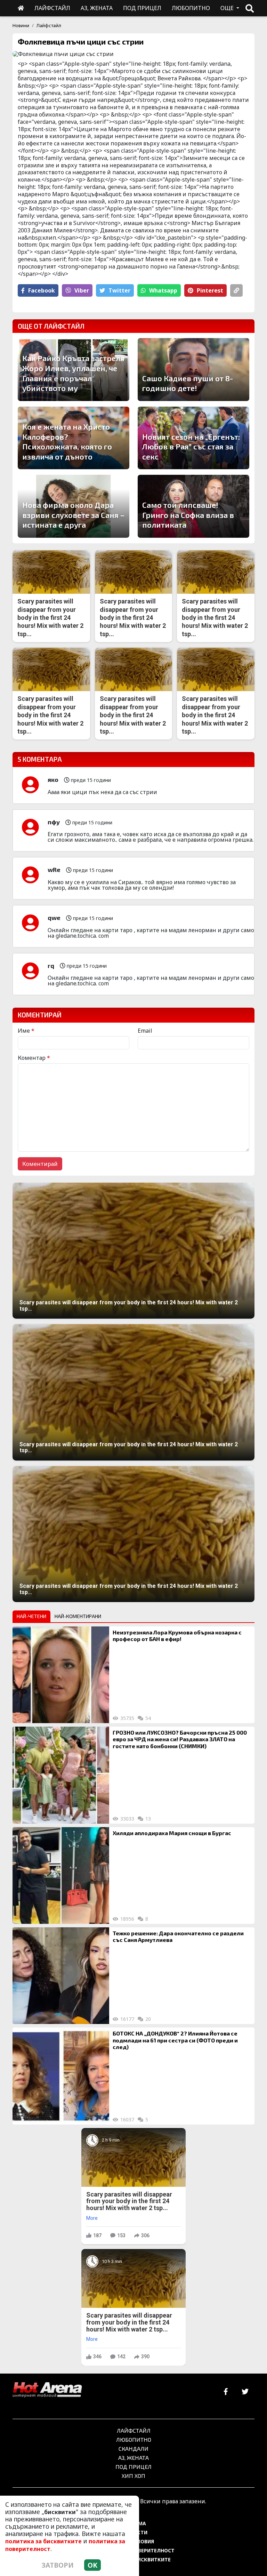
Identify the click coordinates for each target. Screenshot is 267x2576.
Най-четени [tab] (31, 1616)
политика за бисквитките (43, 2541)
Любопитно (134, 2439)
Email (145, 1031)
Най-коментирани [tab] (78, 1616)
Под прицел (133, 2467)
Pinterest (210, 290)
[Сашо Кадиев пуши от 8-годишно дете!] (193, 370)
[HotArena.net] (47, 2390)
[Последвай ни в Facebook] (226, 2392)
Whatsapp (163, 290)
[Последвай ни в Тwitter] (245, 2392)
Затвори (58, 2565)
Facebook (42, 290)
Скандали (133, 2449)
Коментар (34, 1058)
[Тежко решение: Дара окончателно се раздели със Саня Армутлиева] (61, 1976)
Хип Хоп (133, 2476)
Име (26, 1031)
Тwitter (119, 290)
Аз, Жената (133, 2458)
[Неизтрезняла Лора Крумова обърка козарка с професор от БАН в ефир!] (61, 1675)
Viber (82, 290)
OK (92, 2565)
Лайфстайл (49, 25)
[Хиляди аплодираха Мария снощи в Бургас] (61, 1875)
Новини (21, 25)
